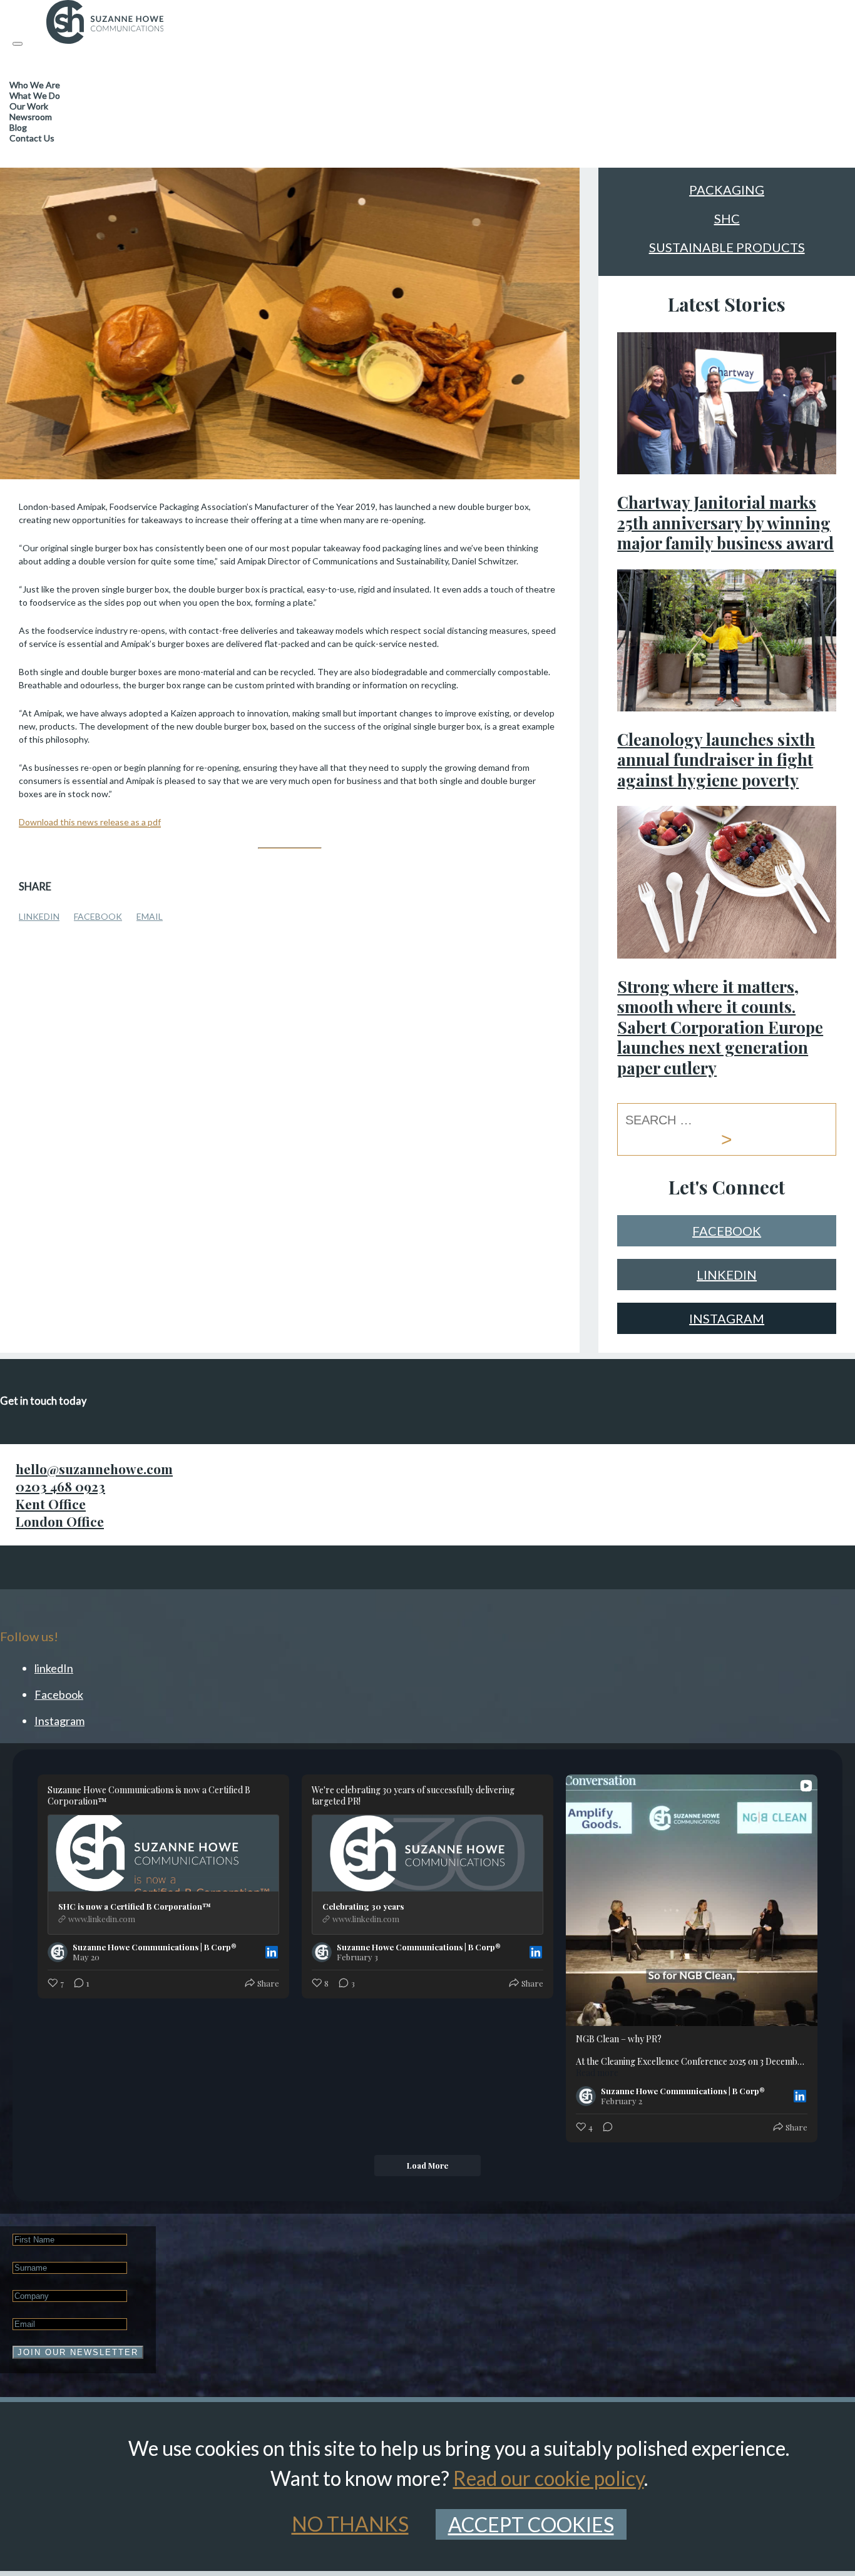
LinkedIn (39, 916)
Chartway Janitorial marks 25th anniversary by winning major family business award (725, 522)
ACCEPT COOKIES (531, 2524)
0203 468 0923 (60, 1486)
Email (150, 916)
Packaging (727, 190)
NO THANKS (350, 2524)
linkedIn (727, 1275)
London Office (60, 1521)
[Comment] (604, 2127)
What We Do (35, 95)
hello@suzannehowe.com (94, 1469)
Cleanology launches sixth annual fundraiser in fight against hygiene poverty (716, 760)
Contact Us (32, 138)
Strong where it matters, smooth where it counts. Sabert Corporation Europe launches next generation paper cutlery (720, 1027)
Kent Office (51, 1504)
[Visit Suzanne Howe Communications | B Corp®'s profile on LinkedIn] (58, 1952)
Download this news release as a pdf (90, 822)
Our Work (29, 106)
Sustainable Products (727, 248)
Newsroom (31, 117)
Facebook (98, 916)
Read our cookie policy (549, 2478)
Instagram (727, 1318)
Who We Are (35, 85)
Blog (18, 127)
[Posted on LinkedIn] (272, 1952)
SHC (727, 219)
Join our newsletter (78, 2352)
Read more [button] (597, 2073)
